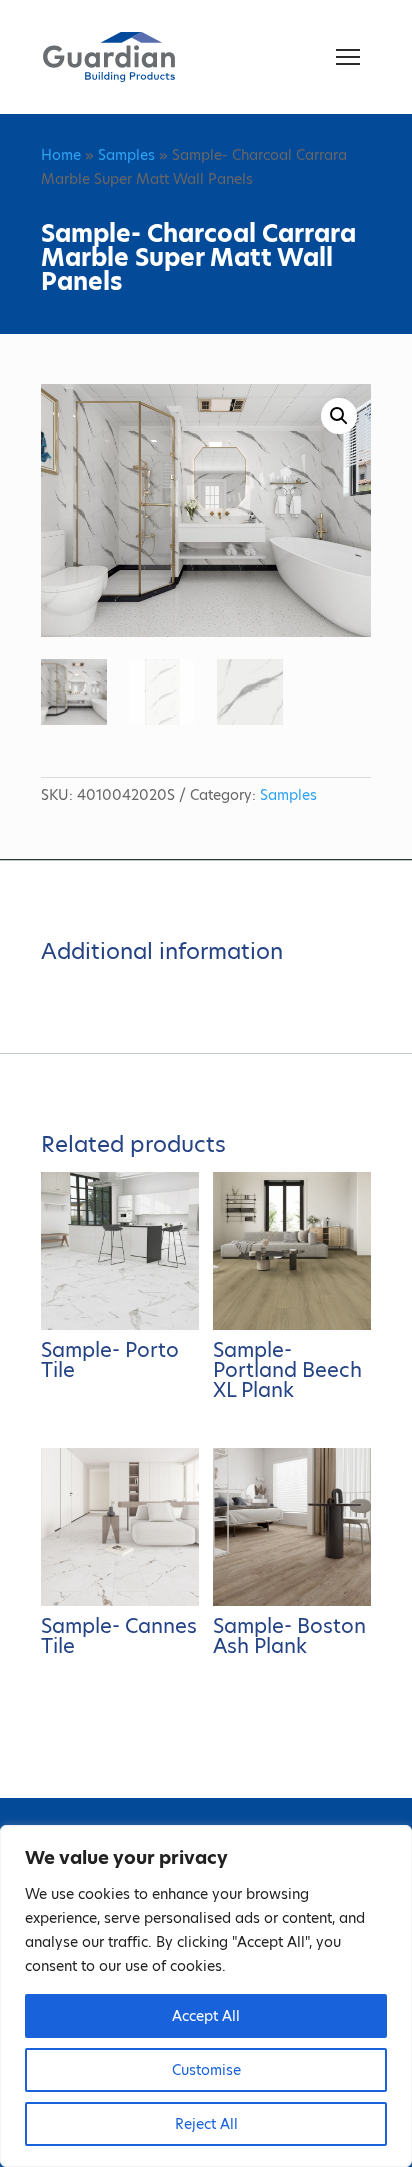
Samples (126, 155)
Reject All (206, 2124)
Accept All (206, 2016)
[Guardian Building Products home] (109, 57)
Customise (206, 2070)
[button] (339, 416)
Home (61, 155)
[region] (206, 1996)
